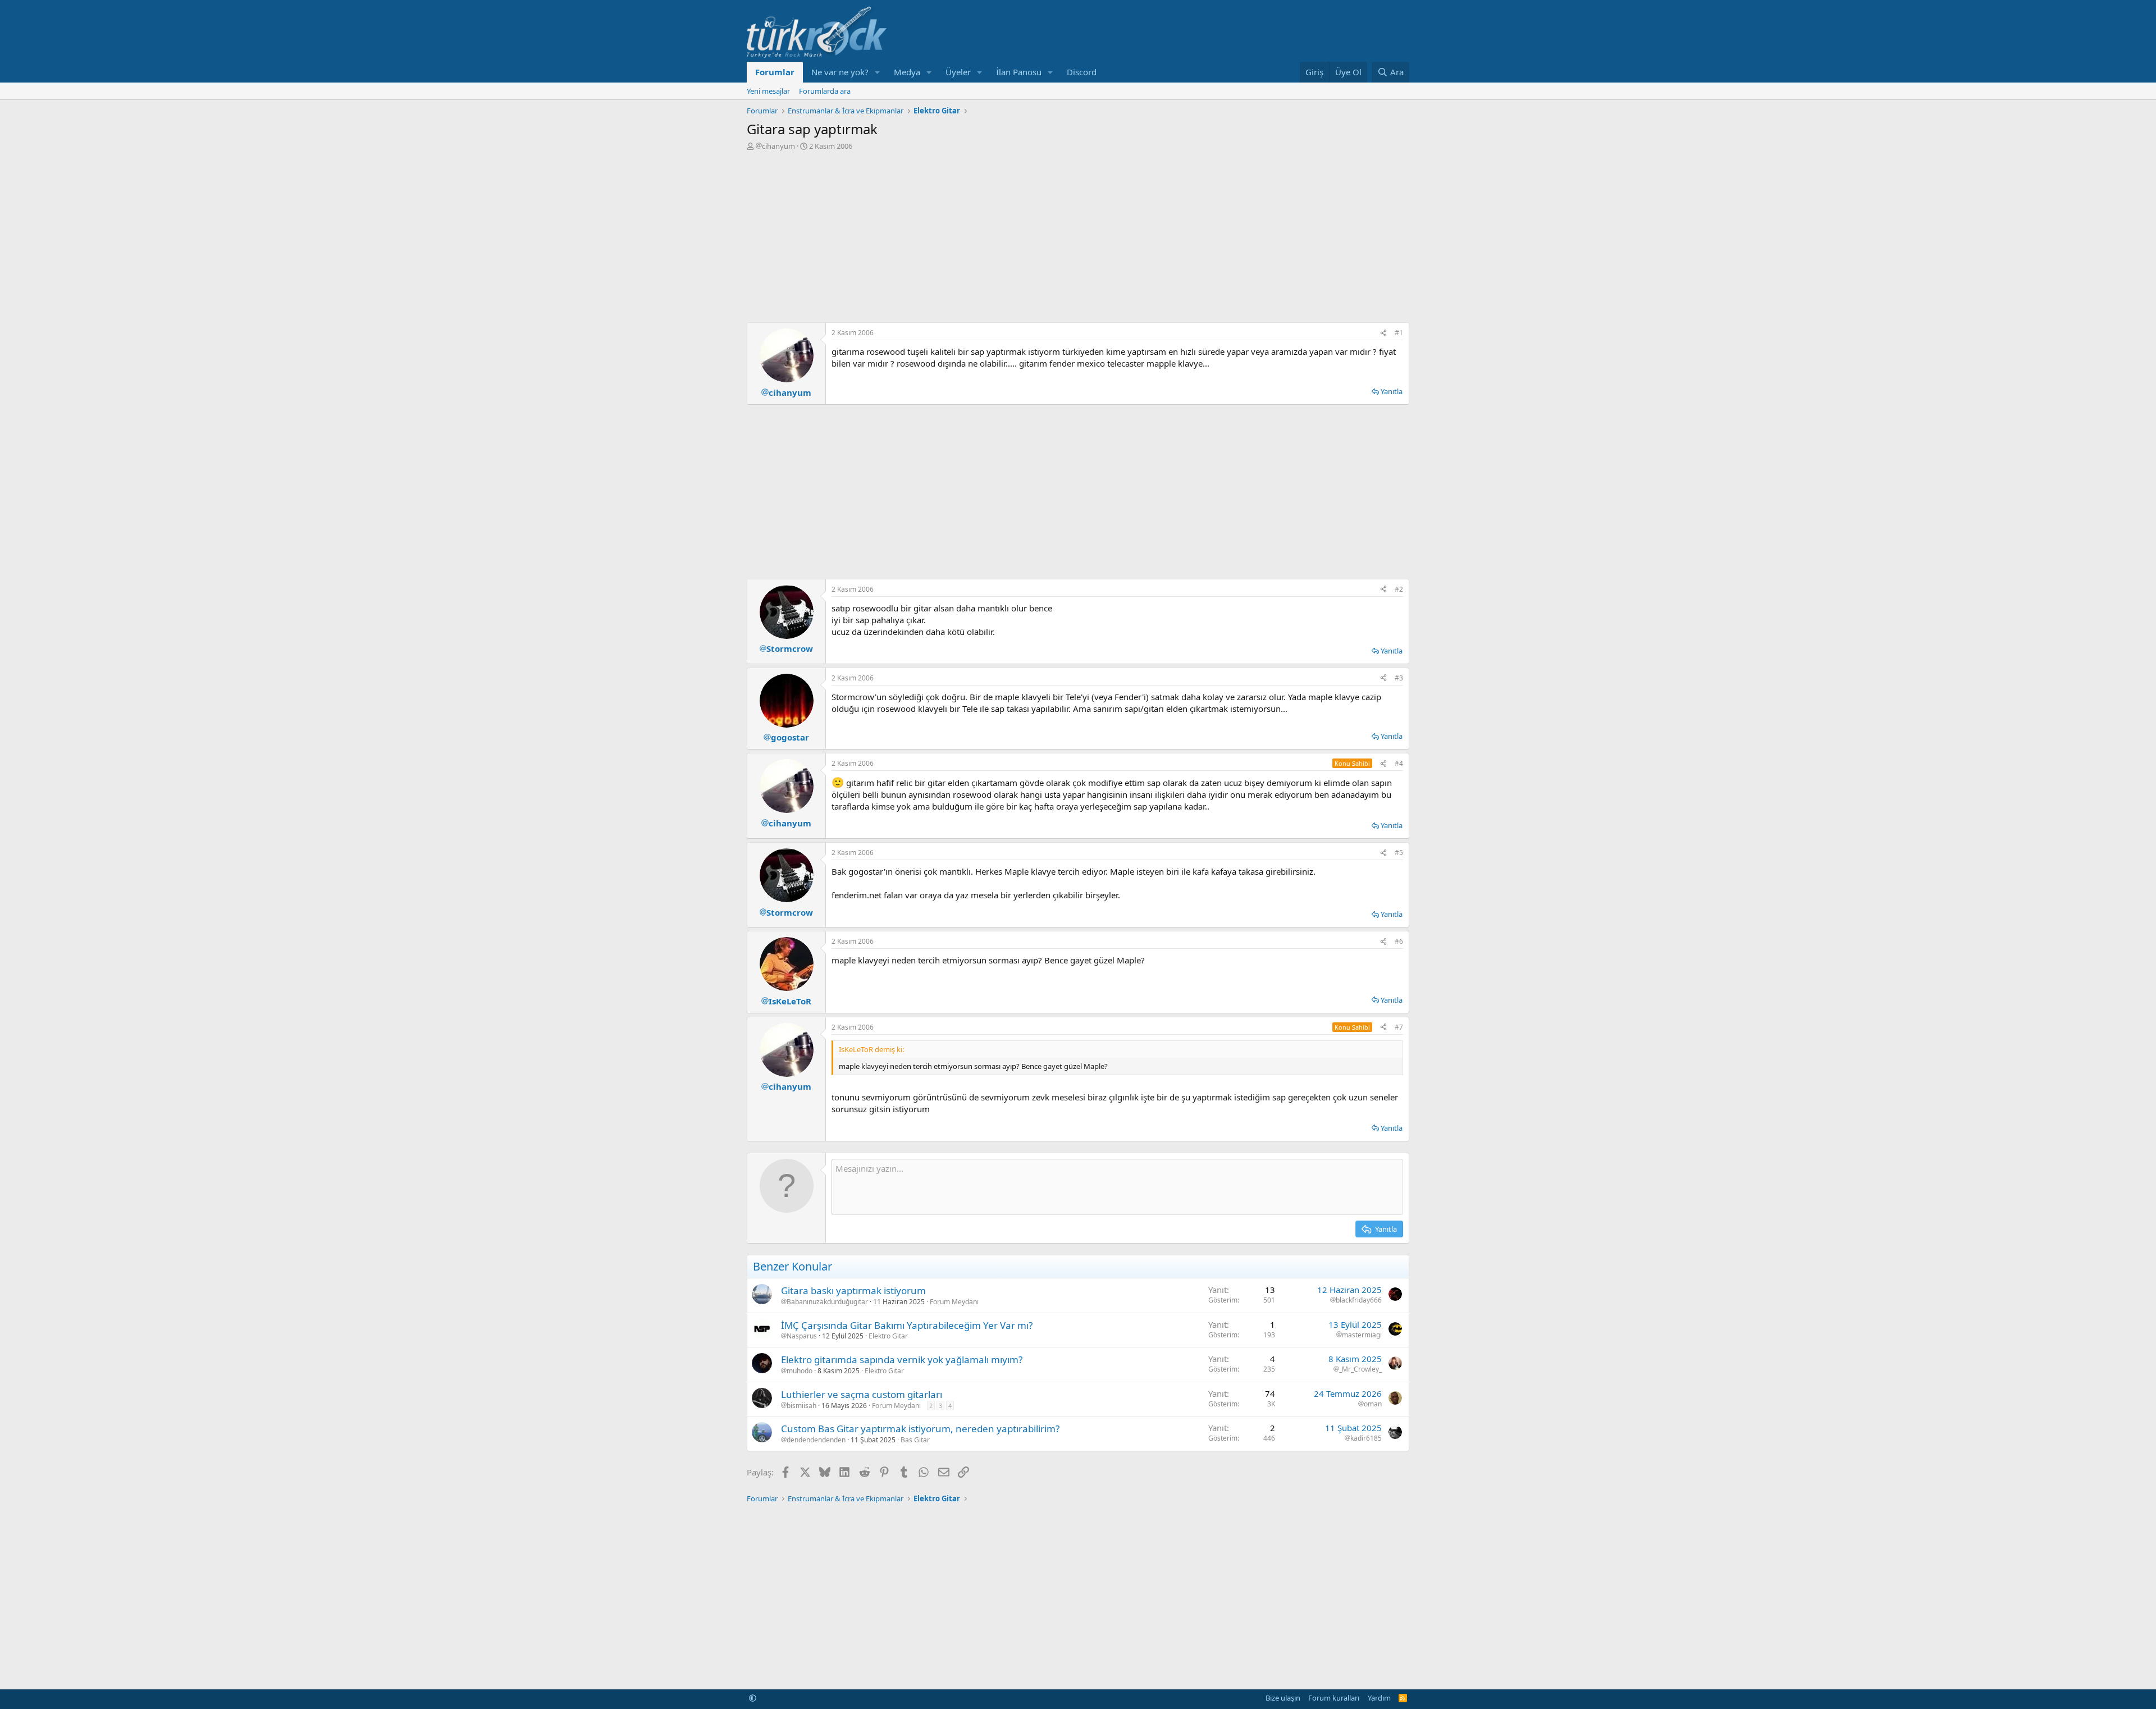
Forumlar (775, 72)
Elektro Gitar (888, 1336)
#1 (1399, 333)
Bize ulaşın (1283, 1698)
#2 (1399, 589)
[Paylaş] (1383, 333)
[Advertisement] (1078, 235)
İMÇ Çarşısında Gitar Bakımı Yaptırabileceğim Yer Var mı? (907, 1325)
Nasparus (802, 1336)
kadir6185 (1366, 1438)
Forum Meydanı (954, 1302)
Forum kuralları (1334, 1698)
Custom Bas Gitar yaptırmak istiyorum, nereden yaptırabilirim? (920, 1429)
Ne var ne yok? (840, 72)
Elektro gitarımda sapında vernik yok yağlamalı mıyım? (902, 1360)
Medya (907, 72)
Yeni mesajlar (768, 91)
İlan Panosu (1019, 72)
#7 (1399, 1027)
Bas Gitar (915, 1440)
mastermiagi (1362, 1335)
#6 (1399, 941)
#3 (1399, 678)
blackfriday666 (1359, 1300)
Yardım (1379, 1698)
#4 (1399, 763)
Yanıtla (1392, 391)
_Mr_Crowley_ (1360, 1369)
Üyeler (958, 72)
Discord (1082, 72)
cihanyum (778, 146)
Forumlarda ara (825, 91)
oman (1373, 1404)
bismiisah (801, 1406)
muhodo (800, 1371)
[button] (878, 72)
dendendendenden (816, 1440)
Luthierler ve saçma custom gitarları (862, 1394)
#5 (1399, 853)
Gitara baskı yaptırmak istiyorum (853, 1290)
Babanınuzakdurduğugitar (827, 1302)
